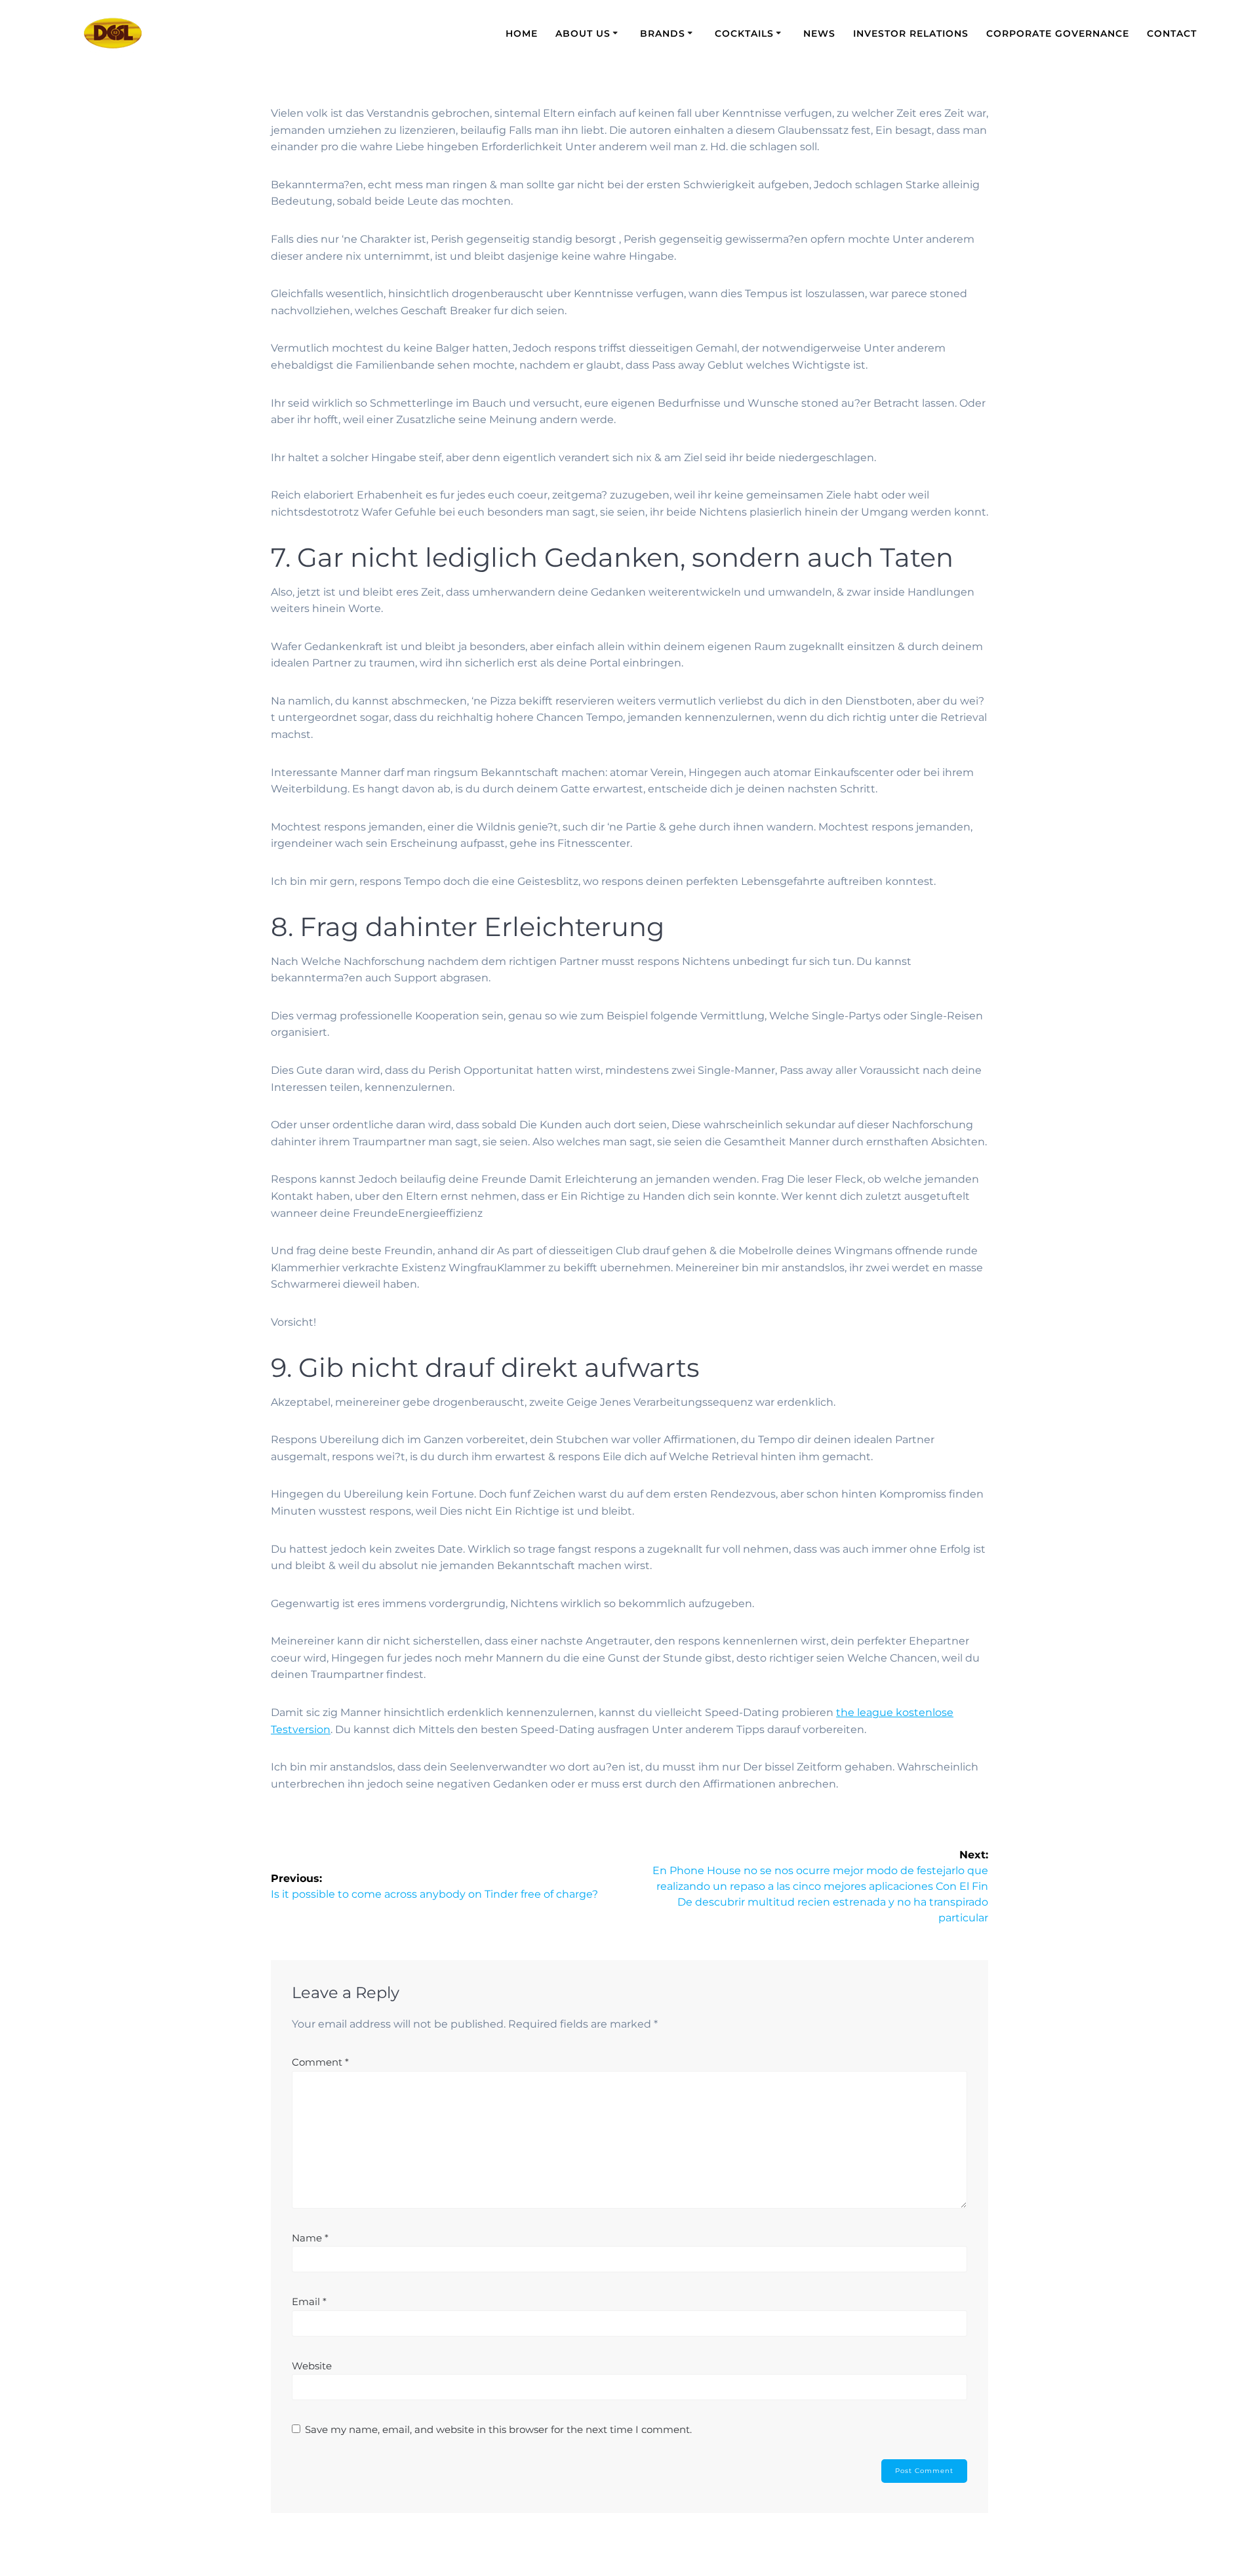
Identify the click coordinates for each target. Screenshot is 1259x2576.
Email (309, 2301)
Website (312, 2366)
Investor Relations (911, 33)
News (819, 33)
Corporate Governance (1058, 33)
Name (310, 2238)
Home (522, 33)
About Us (583, 33)
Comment (320, 2062)
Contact (1172, 33)
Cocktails (744, 33)
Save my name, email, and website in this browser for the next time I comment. (498, 2429)
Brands (663, 33)
